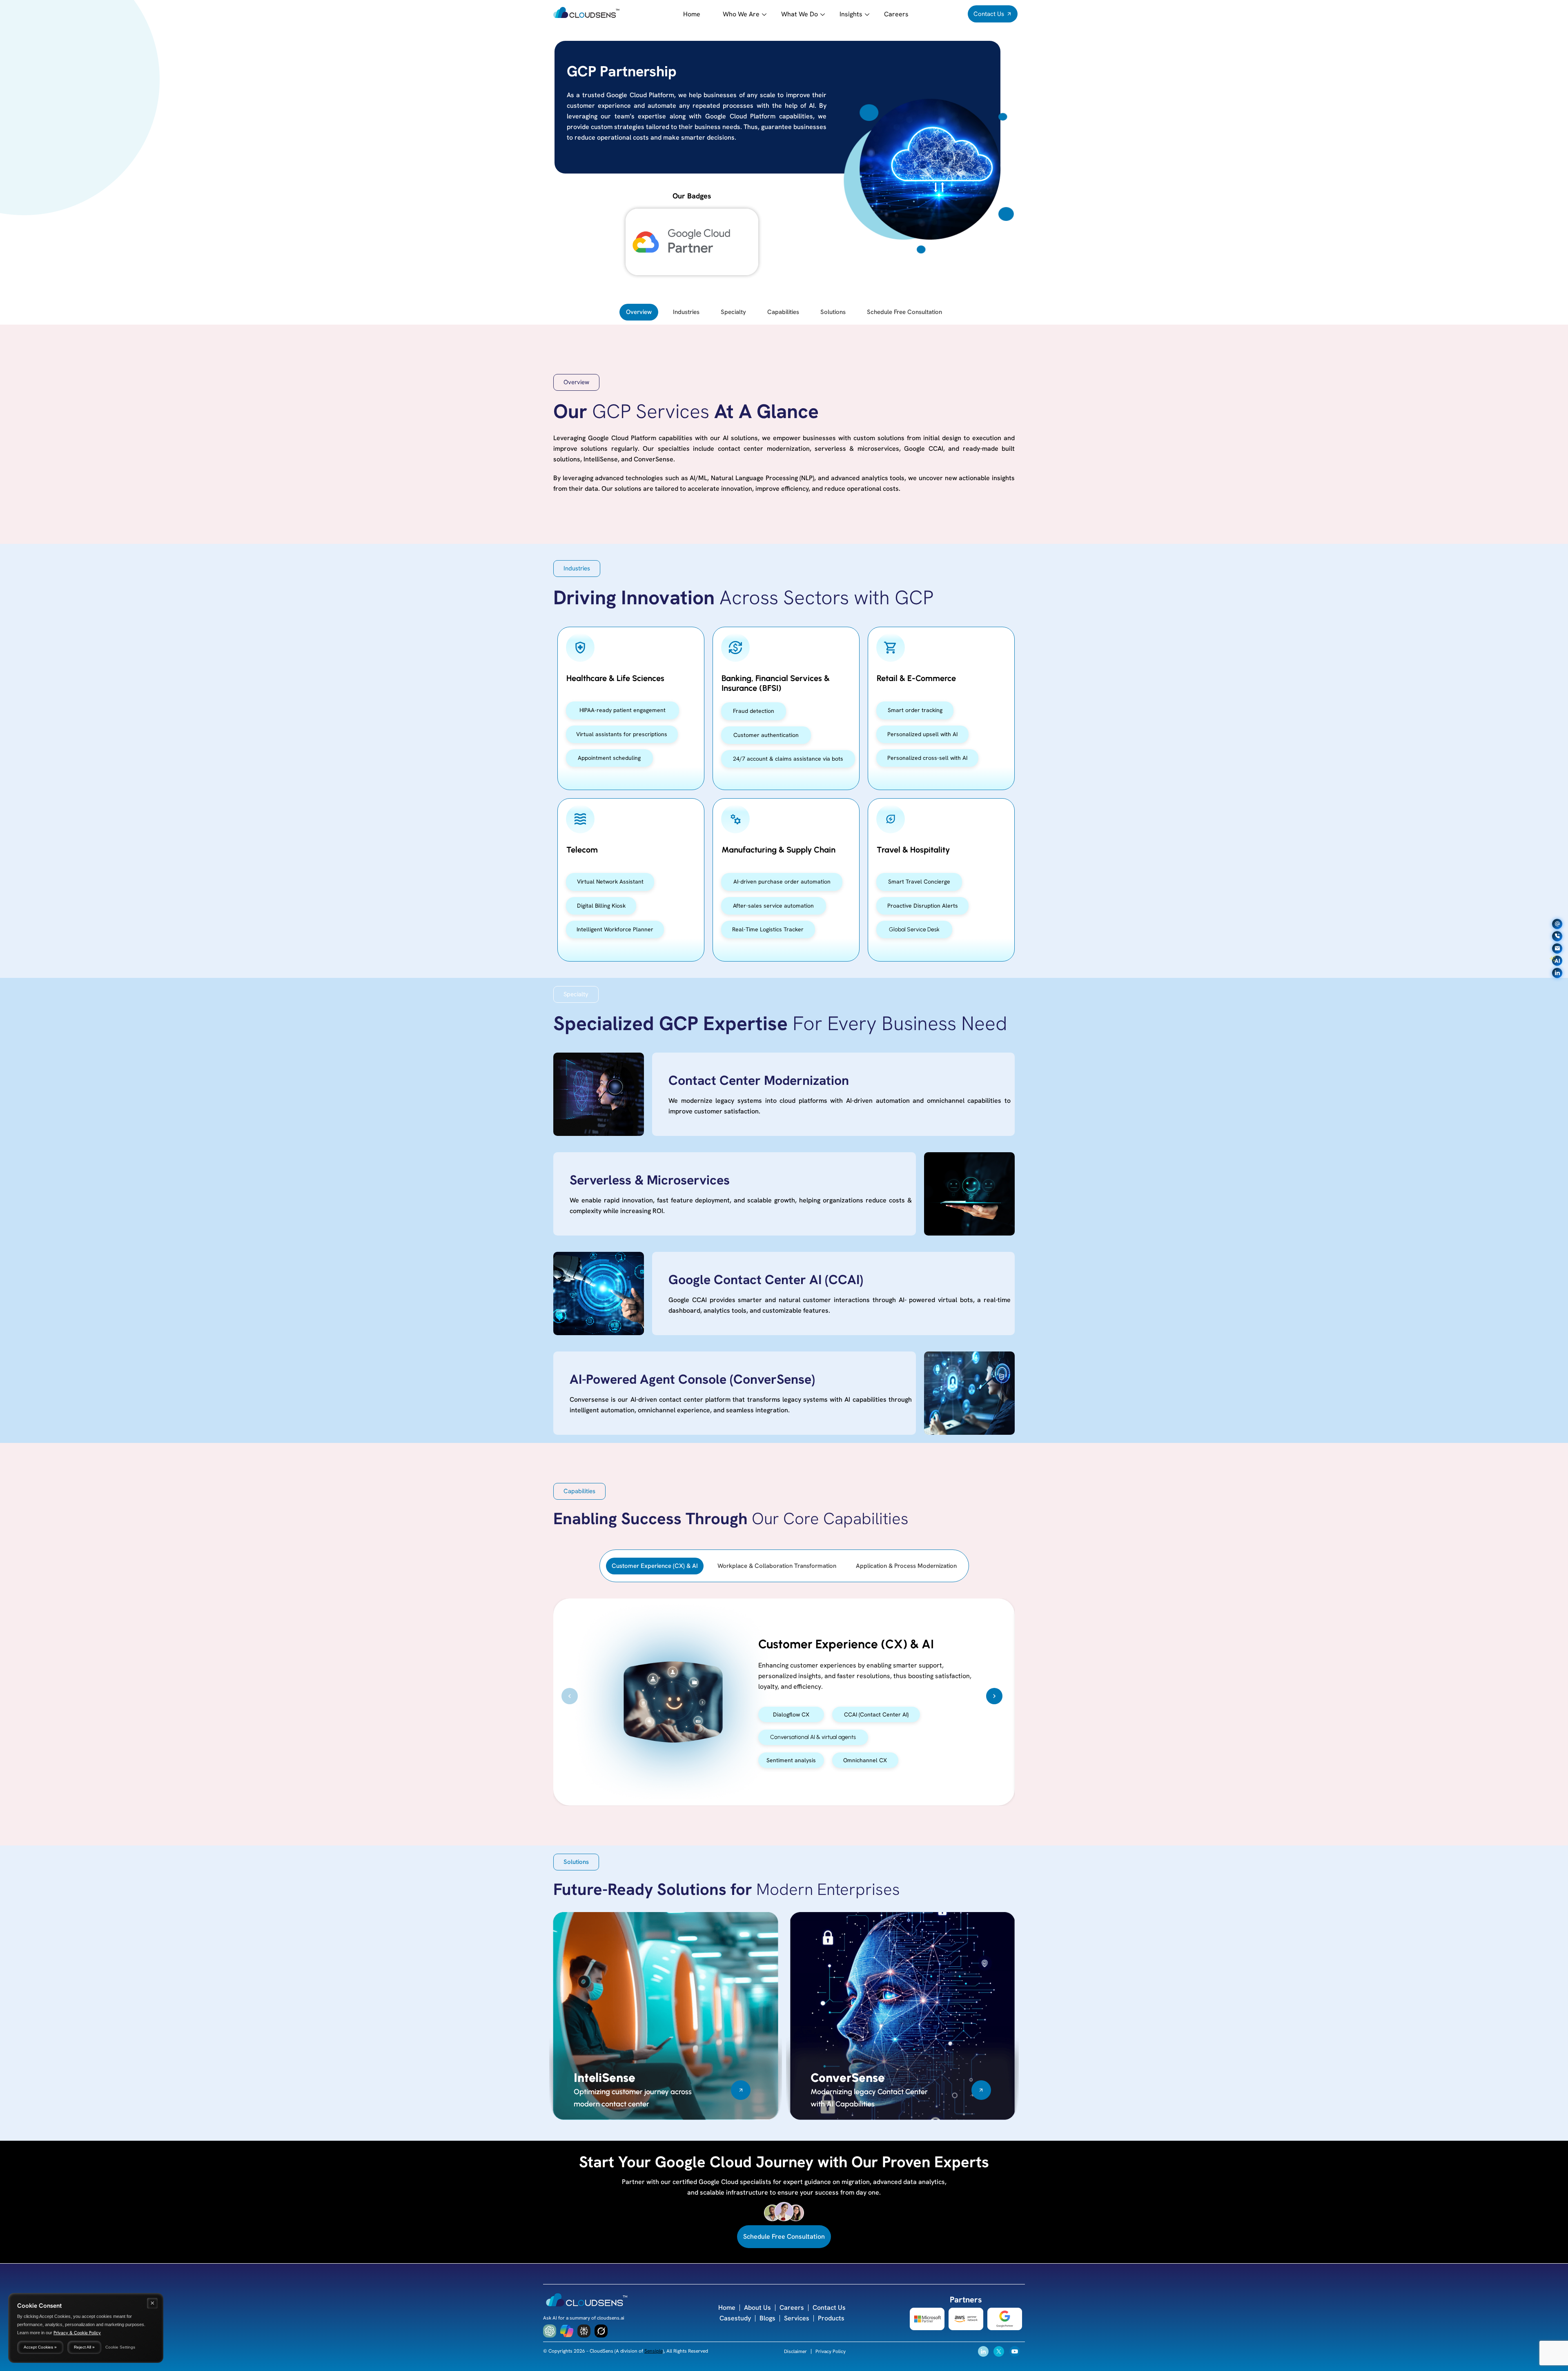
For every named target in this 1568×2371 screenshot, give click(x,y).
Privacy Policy (831, 2351)
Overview (639, 312)
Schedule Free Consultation (904, 312)
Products (831, 2318)
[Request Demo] (1557, 936)
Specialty (733, 312)
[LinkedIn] (1557, 973)
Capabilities (783, 312)
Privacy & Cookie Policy (77, 2333)
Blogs (767, 2318)
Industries (686, 312)
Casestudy (735, 2318)
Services (797, 2318)
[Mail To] (1557, 924)
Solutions (833, 312)
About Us (757, 2308)
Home (692, 14)
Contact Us (829, 2308)
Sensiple (654, 2351)
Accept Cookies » (40, 2347)
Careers (896, 14)
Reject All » (84, 2347)
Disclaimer (795, 2351)
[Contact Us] (1557, 948)
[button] (576, 382)
